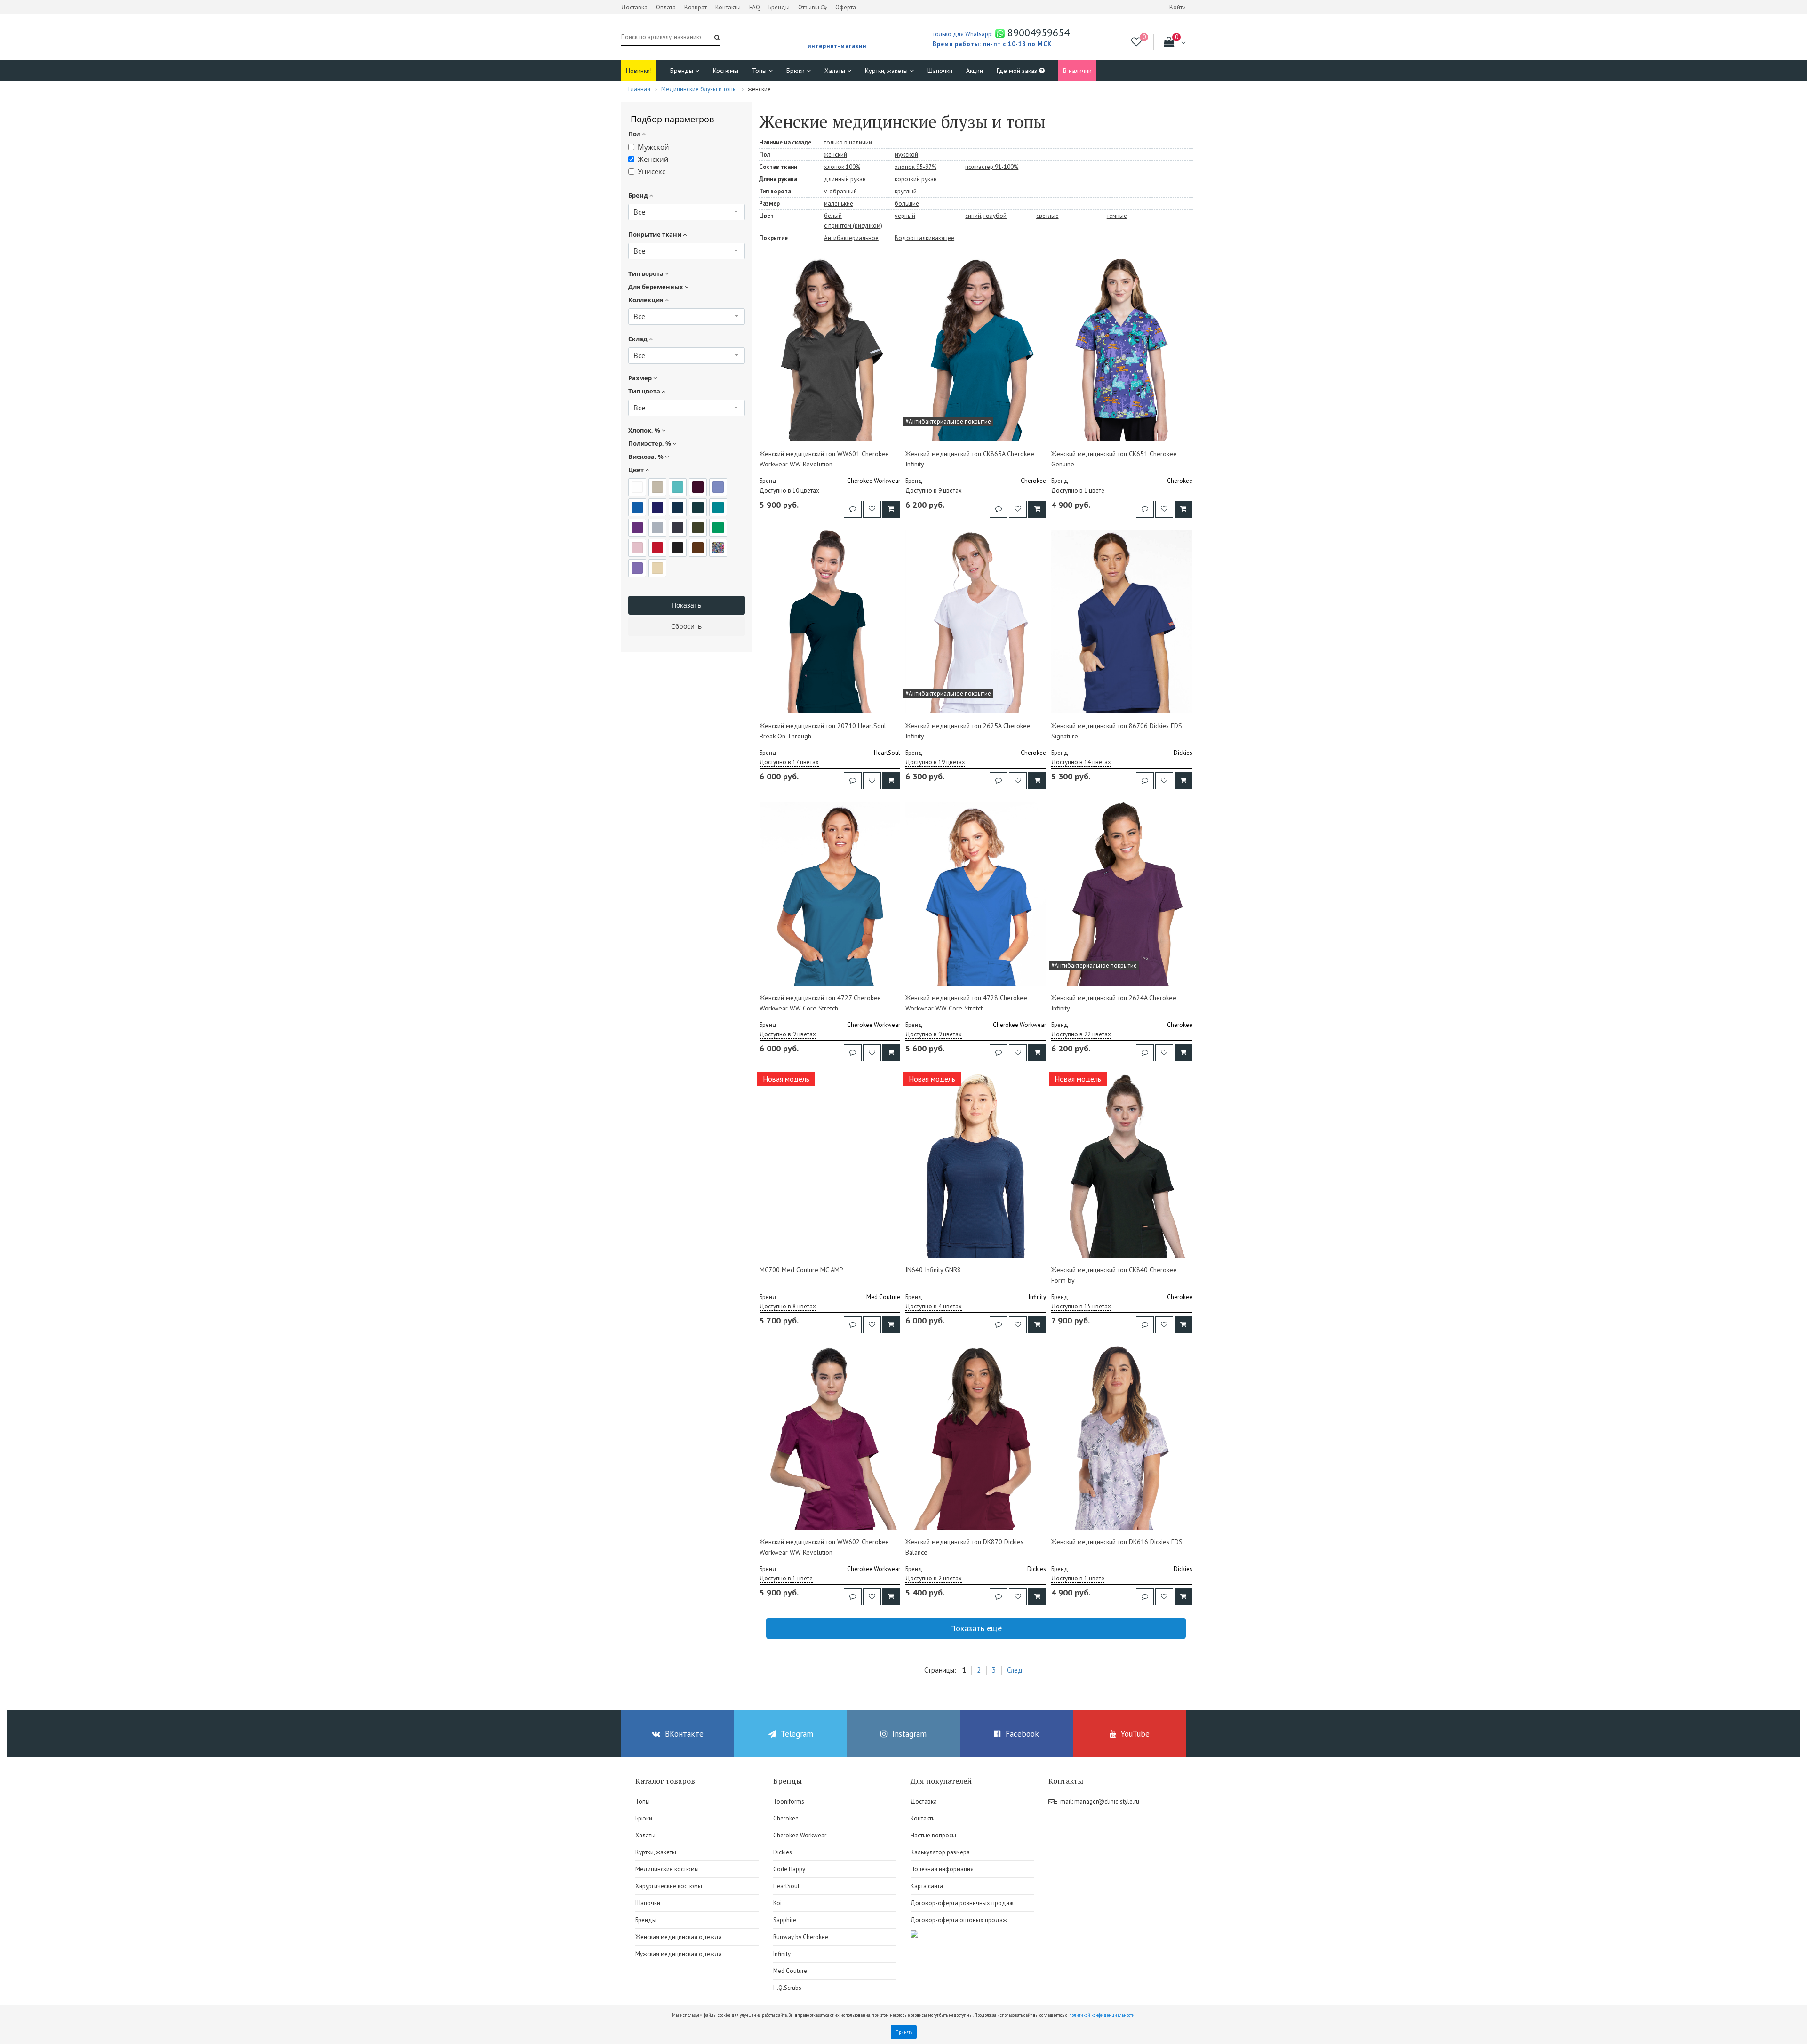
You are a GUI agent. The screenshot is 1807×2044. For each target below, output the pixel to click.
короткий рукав (916, 179)
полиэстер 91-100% (992, 167)
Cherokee (786, 1818)
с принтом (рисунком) (853, 226)
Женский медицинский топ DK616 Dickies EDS (1117, 1542)
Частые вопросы (933, 1835)
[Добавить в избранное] (872, 509)
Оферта (846, 7)
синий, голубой (986, 216)
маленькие (839, 204)
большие (907, 204)
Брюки (796, 71)
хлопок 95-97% (915, 167)
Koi (777, 1903)
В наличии (1077, 71)
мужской (906, 155)
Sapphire (785, 1920)
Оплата (666, 7)
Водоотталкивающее (924, 238)
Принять (904, 2032)
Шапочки (940, 71)
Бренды (779, 7)
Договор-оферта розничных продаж (962, 1903)
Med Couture (790, 1971)
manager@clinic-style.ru (1107, 1801)
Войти (1178, 7)
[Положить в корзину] (891, 509)
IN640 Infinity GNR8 (933, 1270)
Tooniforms (789, 1801)
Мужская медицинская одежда (679, 1954)
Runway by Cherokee (801, 1937)
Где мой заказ (1018, 71)
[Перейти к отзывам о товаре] (853, 509)
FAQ (755, 7)
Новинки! (639, 71)
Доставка (634, 7)
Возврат (696, 7)
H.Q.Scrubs (787, 1988)
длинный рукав (845, 179)
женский (836, 155)
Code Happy (789, 1869)
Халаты (836, 71)
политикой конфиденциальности (1102, 2015)
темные (1117, 216)
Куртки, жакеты (887, 71)
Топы (760, 71)
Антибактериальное (851, 238)
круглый (906, 191)
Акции (975, 71)
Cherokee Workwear (800, 1835)
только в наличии (848, 142)
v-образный (840, 191)
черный (905, 216)
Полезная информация (942, 1869)
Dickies (783, 1852)
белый (833, 216)
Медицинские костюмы (667, 1869)
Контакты (728, 7)
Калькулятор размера (940, 1852)
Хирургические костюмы (669, 1886)
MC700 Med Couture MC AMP (801, 1270)
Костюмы (726, 71)
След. (1015, 1670)
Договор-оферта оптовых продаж (959, 1920)
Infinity (782, 1954)
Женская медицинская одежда (679, 1937)
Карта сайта (927, 1886)
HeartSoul (786, 1886)
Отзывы (809, 7)
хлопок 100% (842, 167)
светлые (1047, 216)
